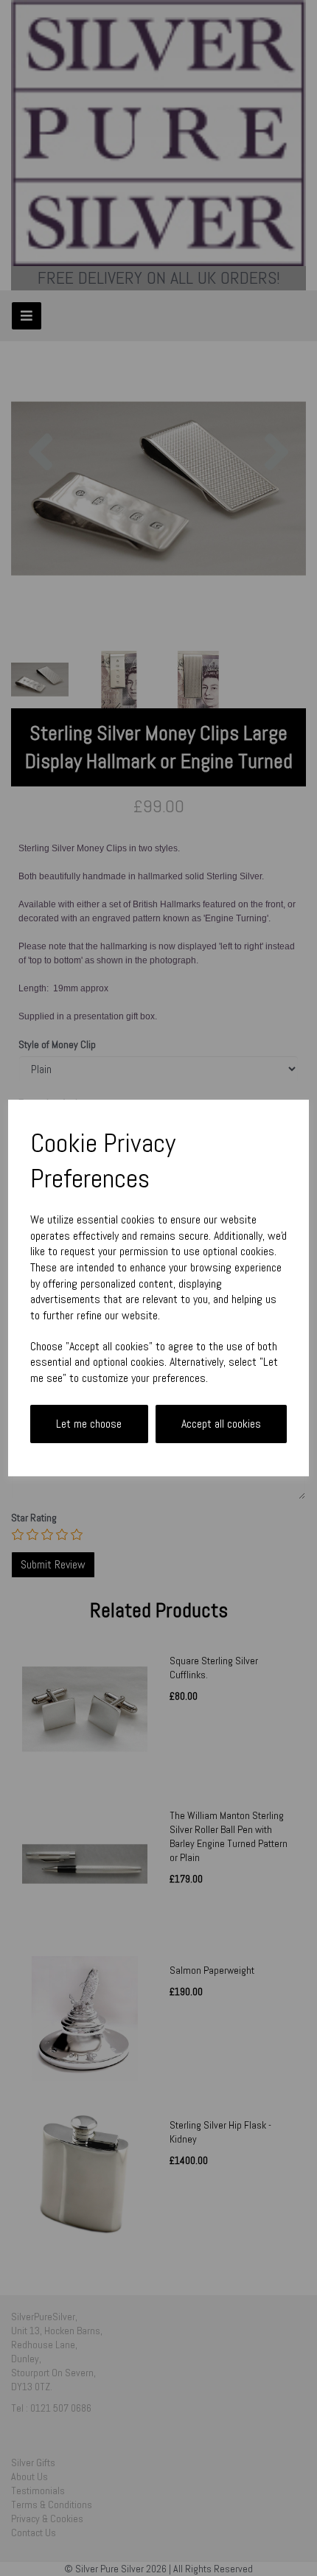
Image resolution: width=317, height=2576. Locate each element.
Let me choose (89, 1424)
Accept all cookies (221, 1424)
